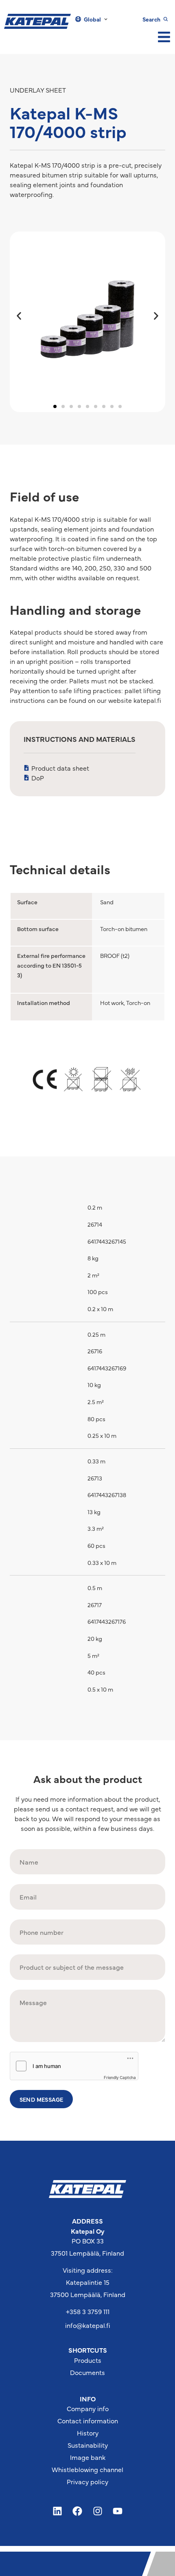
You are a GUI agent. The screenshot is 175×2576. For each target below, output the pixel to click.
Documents (87, 2372)
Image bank (88, 2457)
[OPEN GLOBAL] (106, 19)
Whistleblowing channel (87, 2469)
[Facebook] (77, 2511)
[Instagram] (98, 2511)
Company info (88, 2408)
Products (88, 2360)
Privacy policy (87, 2481)
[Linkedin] (57, 2511)
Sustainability (88, 2445)
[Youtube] (118, 2511)
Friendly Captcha (120, 2077)
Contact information (88, 2420)
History (88, 2433)
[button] (19, 316)
